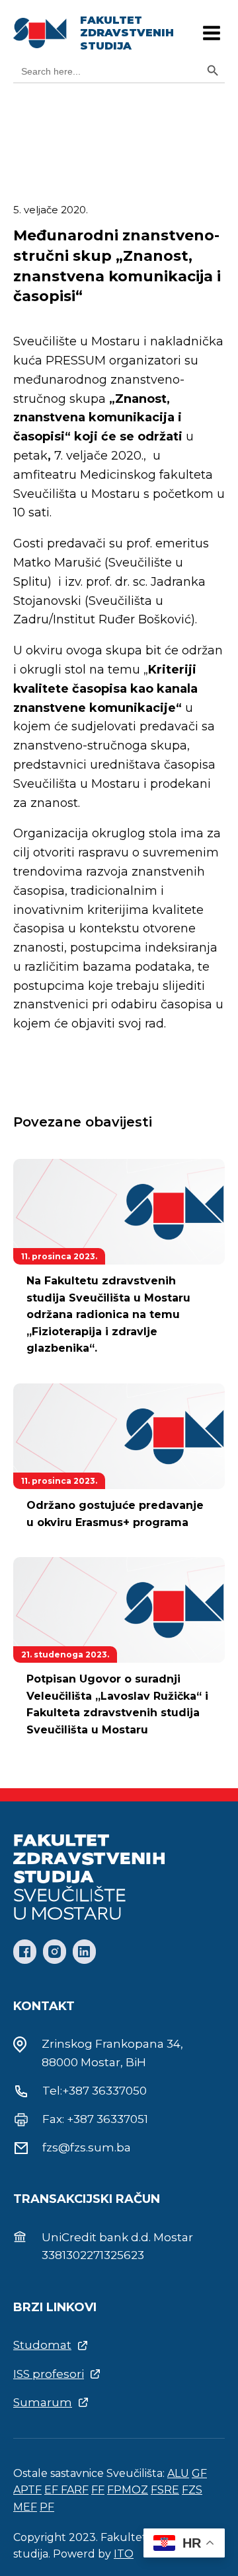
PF (47, 2507)
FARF (75, 2490)
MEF (25, 2507)
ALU (178, 2473)
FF (98, 2490)
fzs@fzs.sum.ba (87, 2147)
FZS (192, 2490)
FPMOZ (128, 2490)
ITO (124, 2554)
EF (53, 2490)
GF (199, 2473)
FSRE (165, 2490)
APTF (27, 2490)
